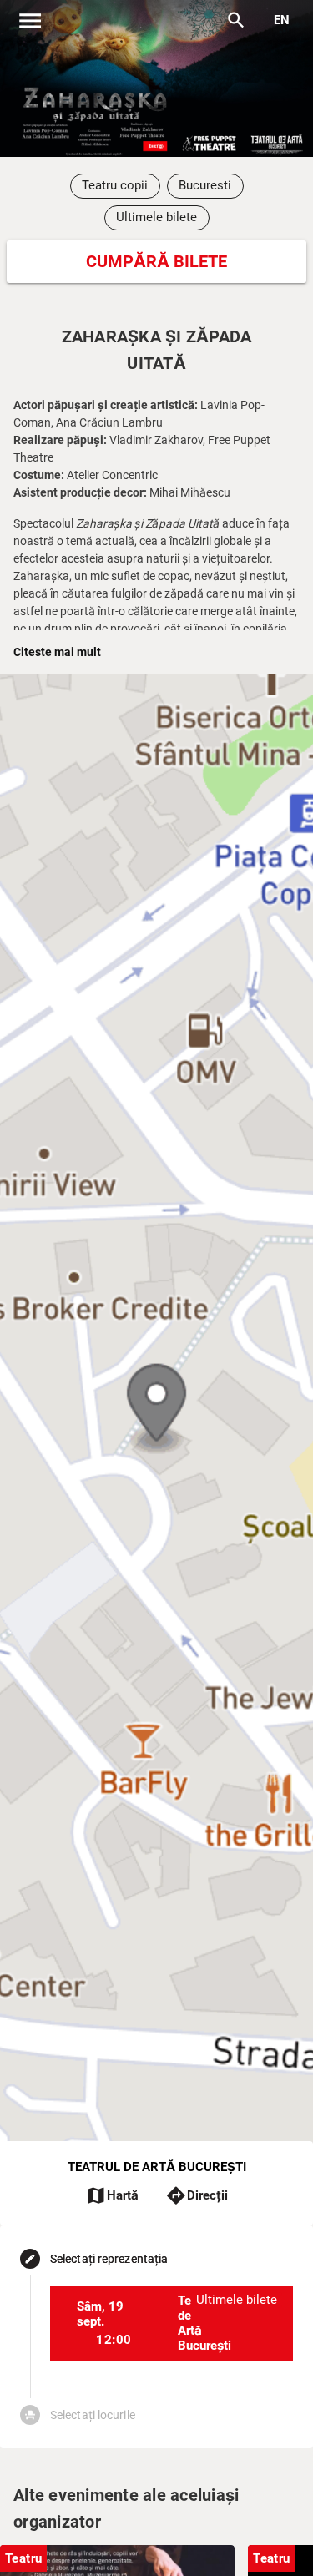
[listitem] (172, 2323)
